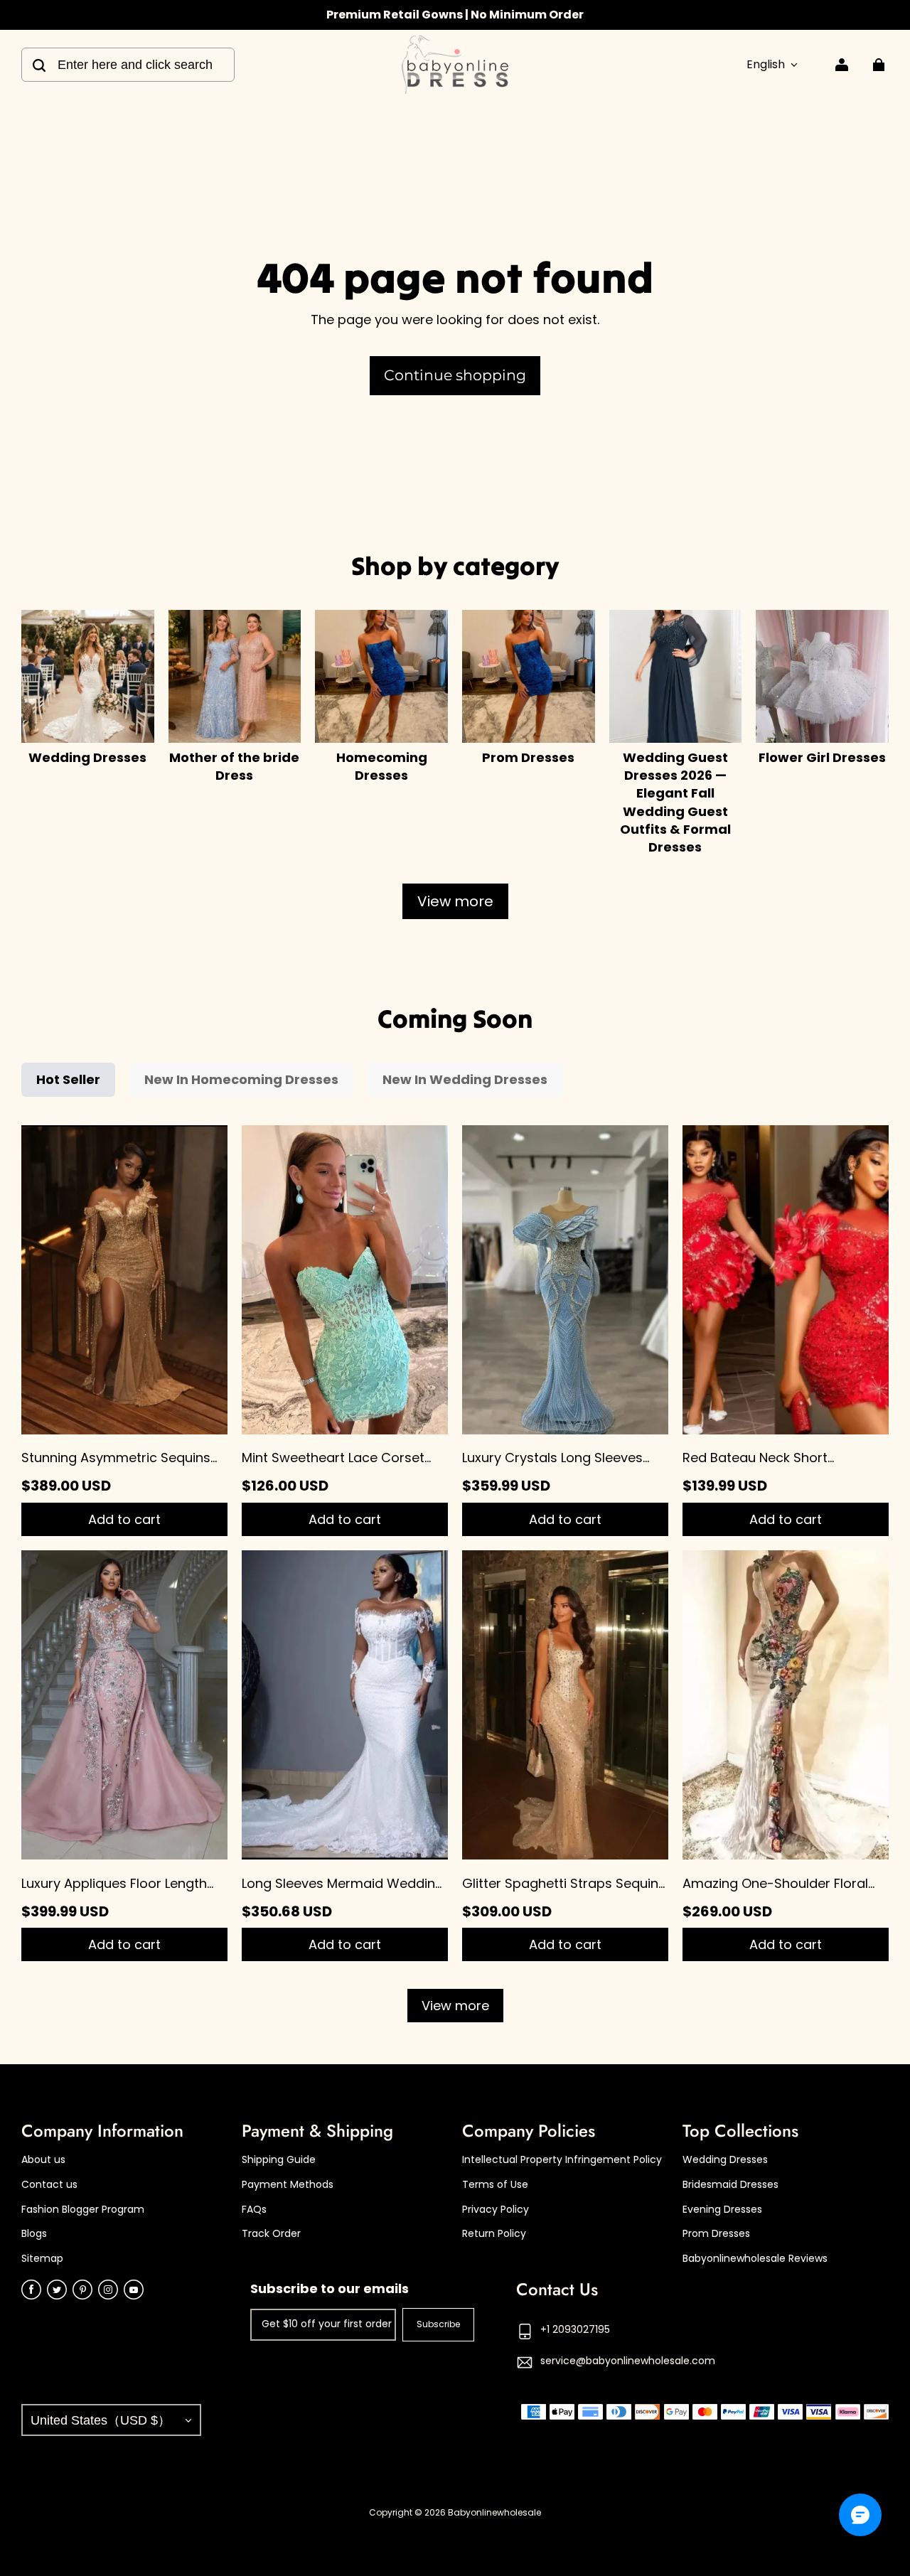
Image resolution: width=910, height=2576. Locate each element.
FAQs (254, 2210)
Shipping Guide (279, 2160)
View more (455, 901)
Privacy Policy (496, 2210)
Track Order (271, 2234)
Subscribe (438, 2324)
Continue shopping (455, 375)
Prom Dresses (716, 2234)
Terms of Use (495, 2185)
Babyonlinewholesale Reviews (755, 2259)
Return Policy (494, 2234)
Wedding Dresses (725, 2160)
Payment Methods (288, 2185)
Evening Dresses (722, 2210)
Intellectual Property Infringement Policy (562, 2160)
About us (43, 2160)
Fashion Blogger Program (83, 2210)
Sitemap (42, 2259)
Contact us (49, 2185)
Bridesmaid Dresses (730, 2185)
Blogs (34, 2234)
